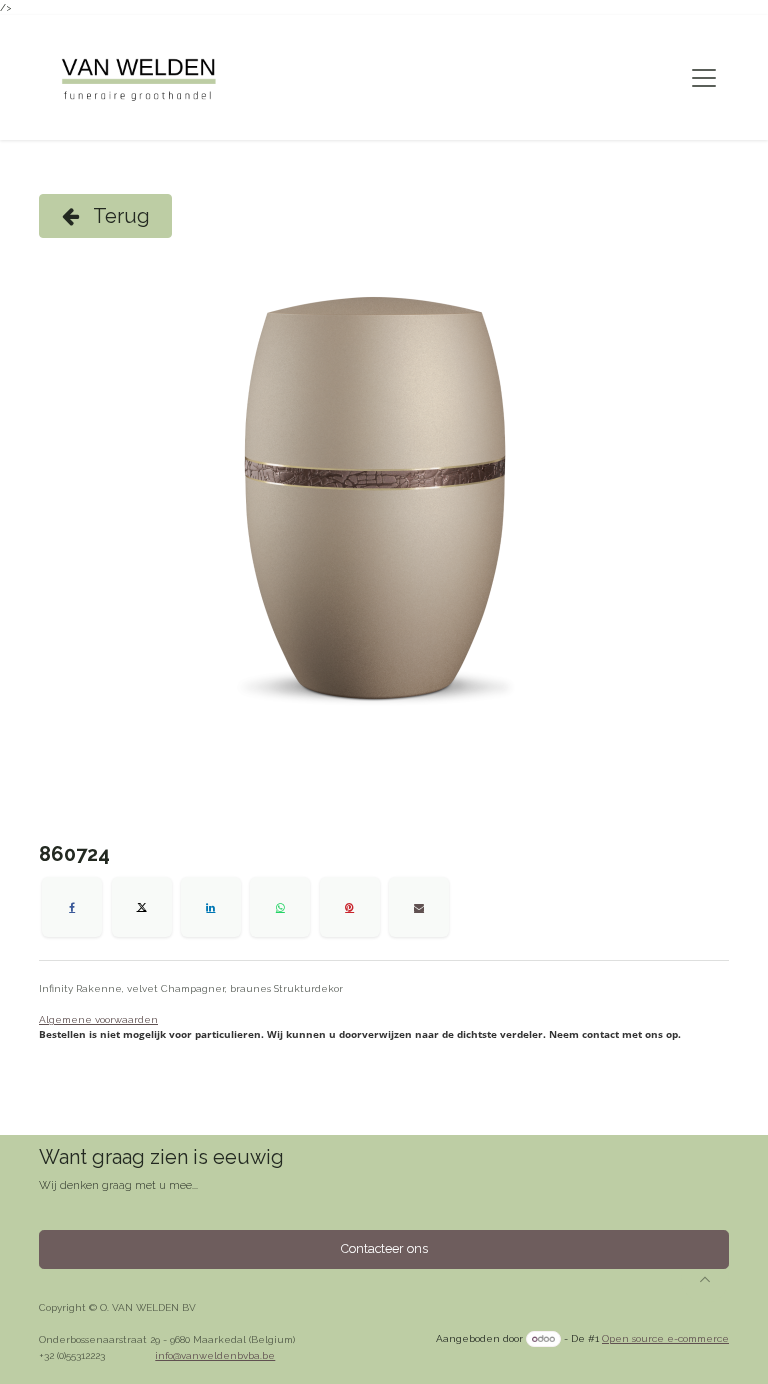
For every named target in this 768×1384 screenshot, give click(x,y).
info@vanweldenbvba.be (215, 1355)
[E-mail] (419, 907)
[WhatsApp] (280, 907)
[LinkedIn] (211, 907)
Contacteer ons (384, 1248)
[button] (705, 1279)
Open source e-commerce (665, 1338)
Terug (119, 216)
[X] (142, 907)
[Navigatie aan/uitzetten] (704, 78)
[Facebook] (72, 907)
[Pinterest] (350, 907)
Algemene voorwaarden (98, 1019)
